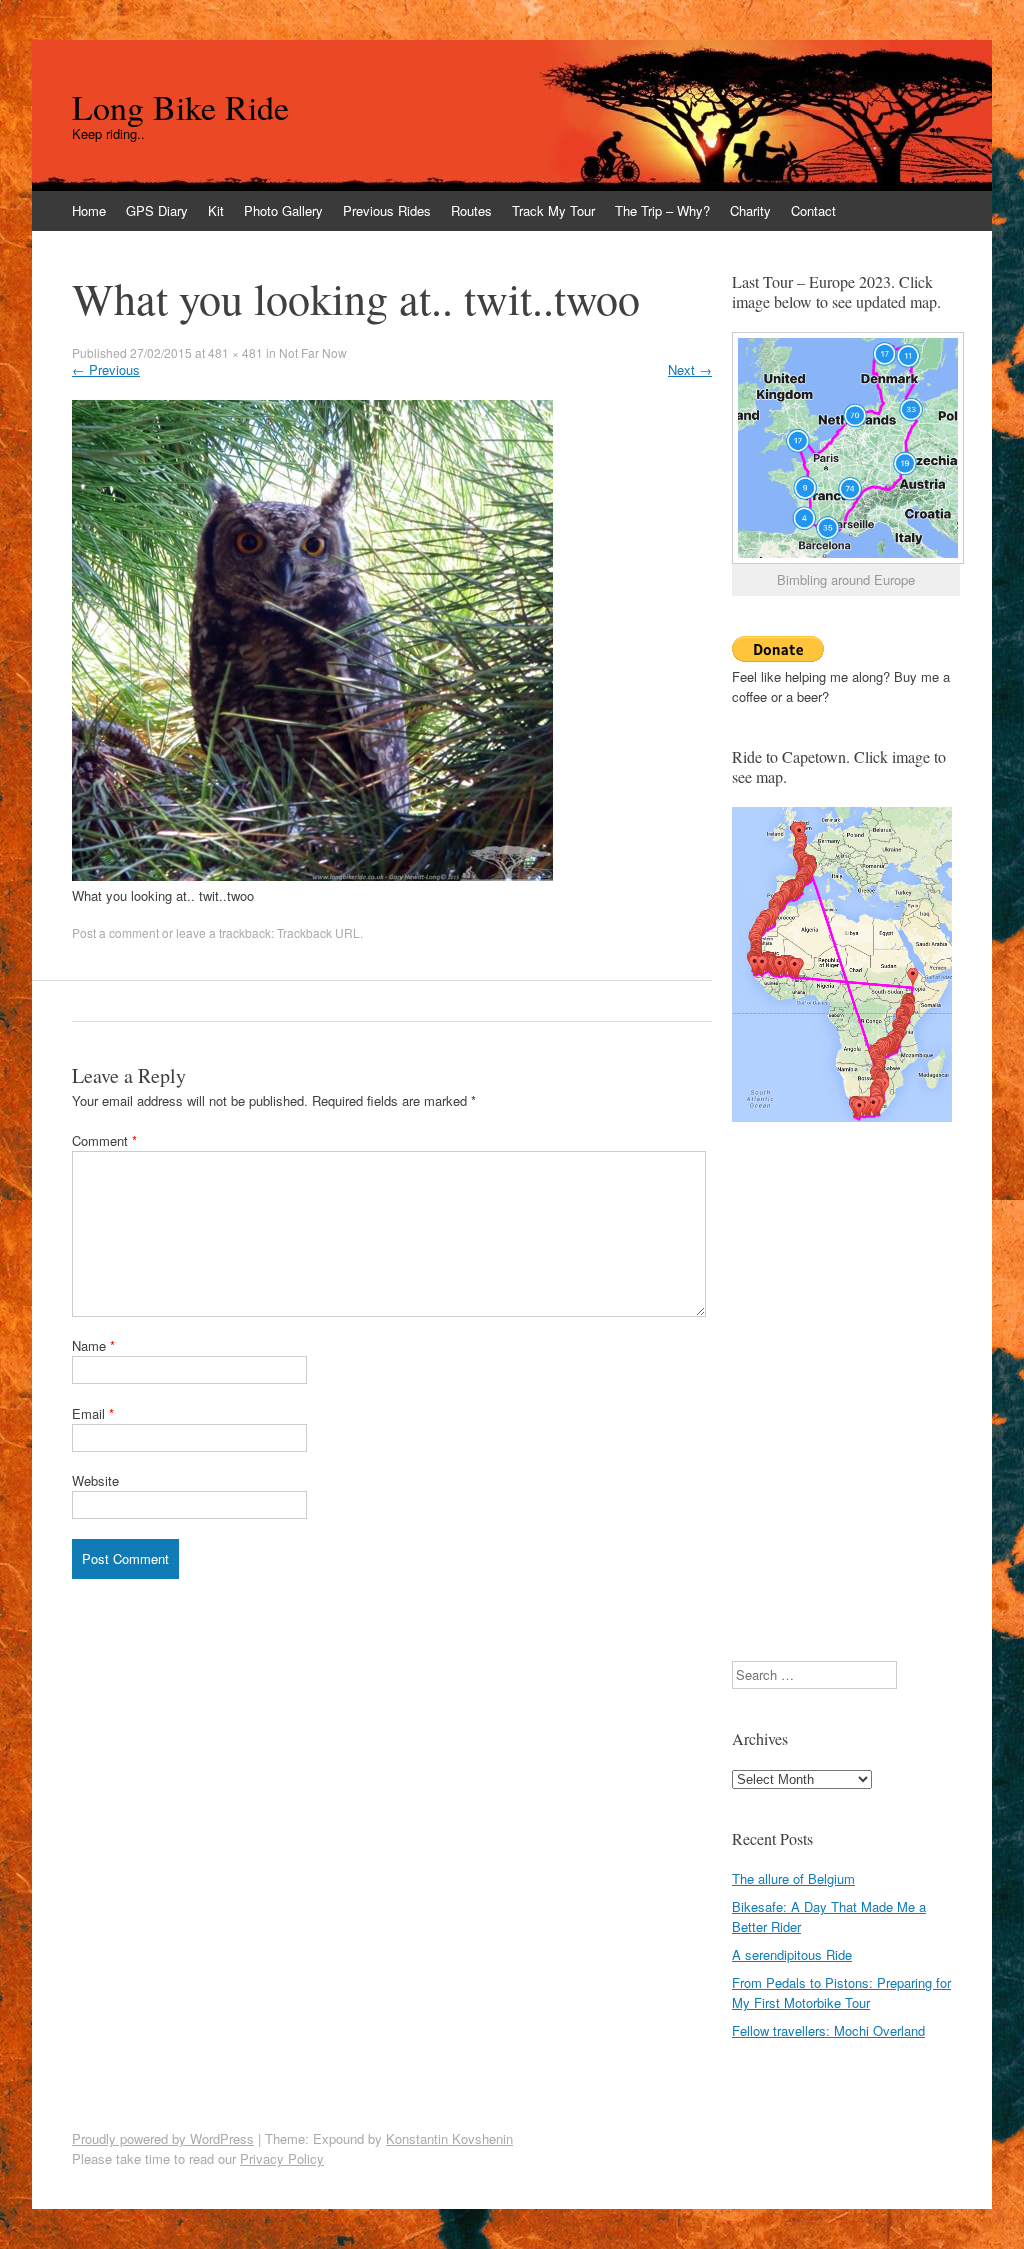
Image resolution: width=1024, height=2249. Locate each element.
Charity (750, 210)
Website (95, 1480)
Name (93, 1345)
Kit (216, 210)
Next (690, 369)
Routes (471, 210)
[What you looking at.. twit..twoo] (312, 875)
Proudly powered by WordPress (163, 2138)
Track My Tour (553, 210)
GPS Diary (157, 210)
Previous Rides (387, 210)
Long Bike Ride (180, 107)
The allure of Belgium (793, 1878)
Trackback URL (318, 932)
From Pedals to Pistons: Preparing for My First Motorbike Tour (841, 1992)
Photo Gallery (283, 210)
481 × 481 (235, 352)
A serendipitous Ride (792, 1954)
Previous (106, 369)
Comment (104, 1140)
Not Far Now (313, 352)
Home (89, 210)
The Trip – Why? (662, 210)
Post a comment (115, 932)
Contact (813, 210)
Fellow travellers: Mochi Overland (828, 2030)
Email (93, 1413)
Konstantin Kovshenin (449, 2138)
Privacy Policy (282, 2158)
